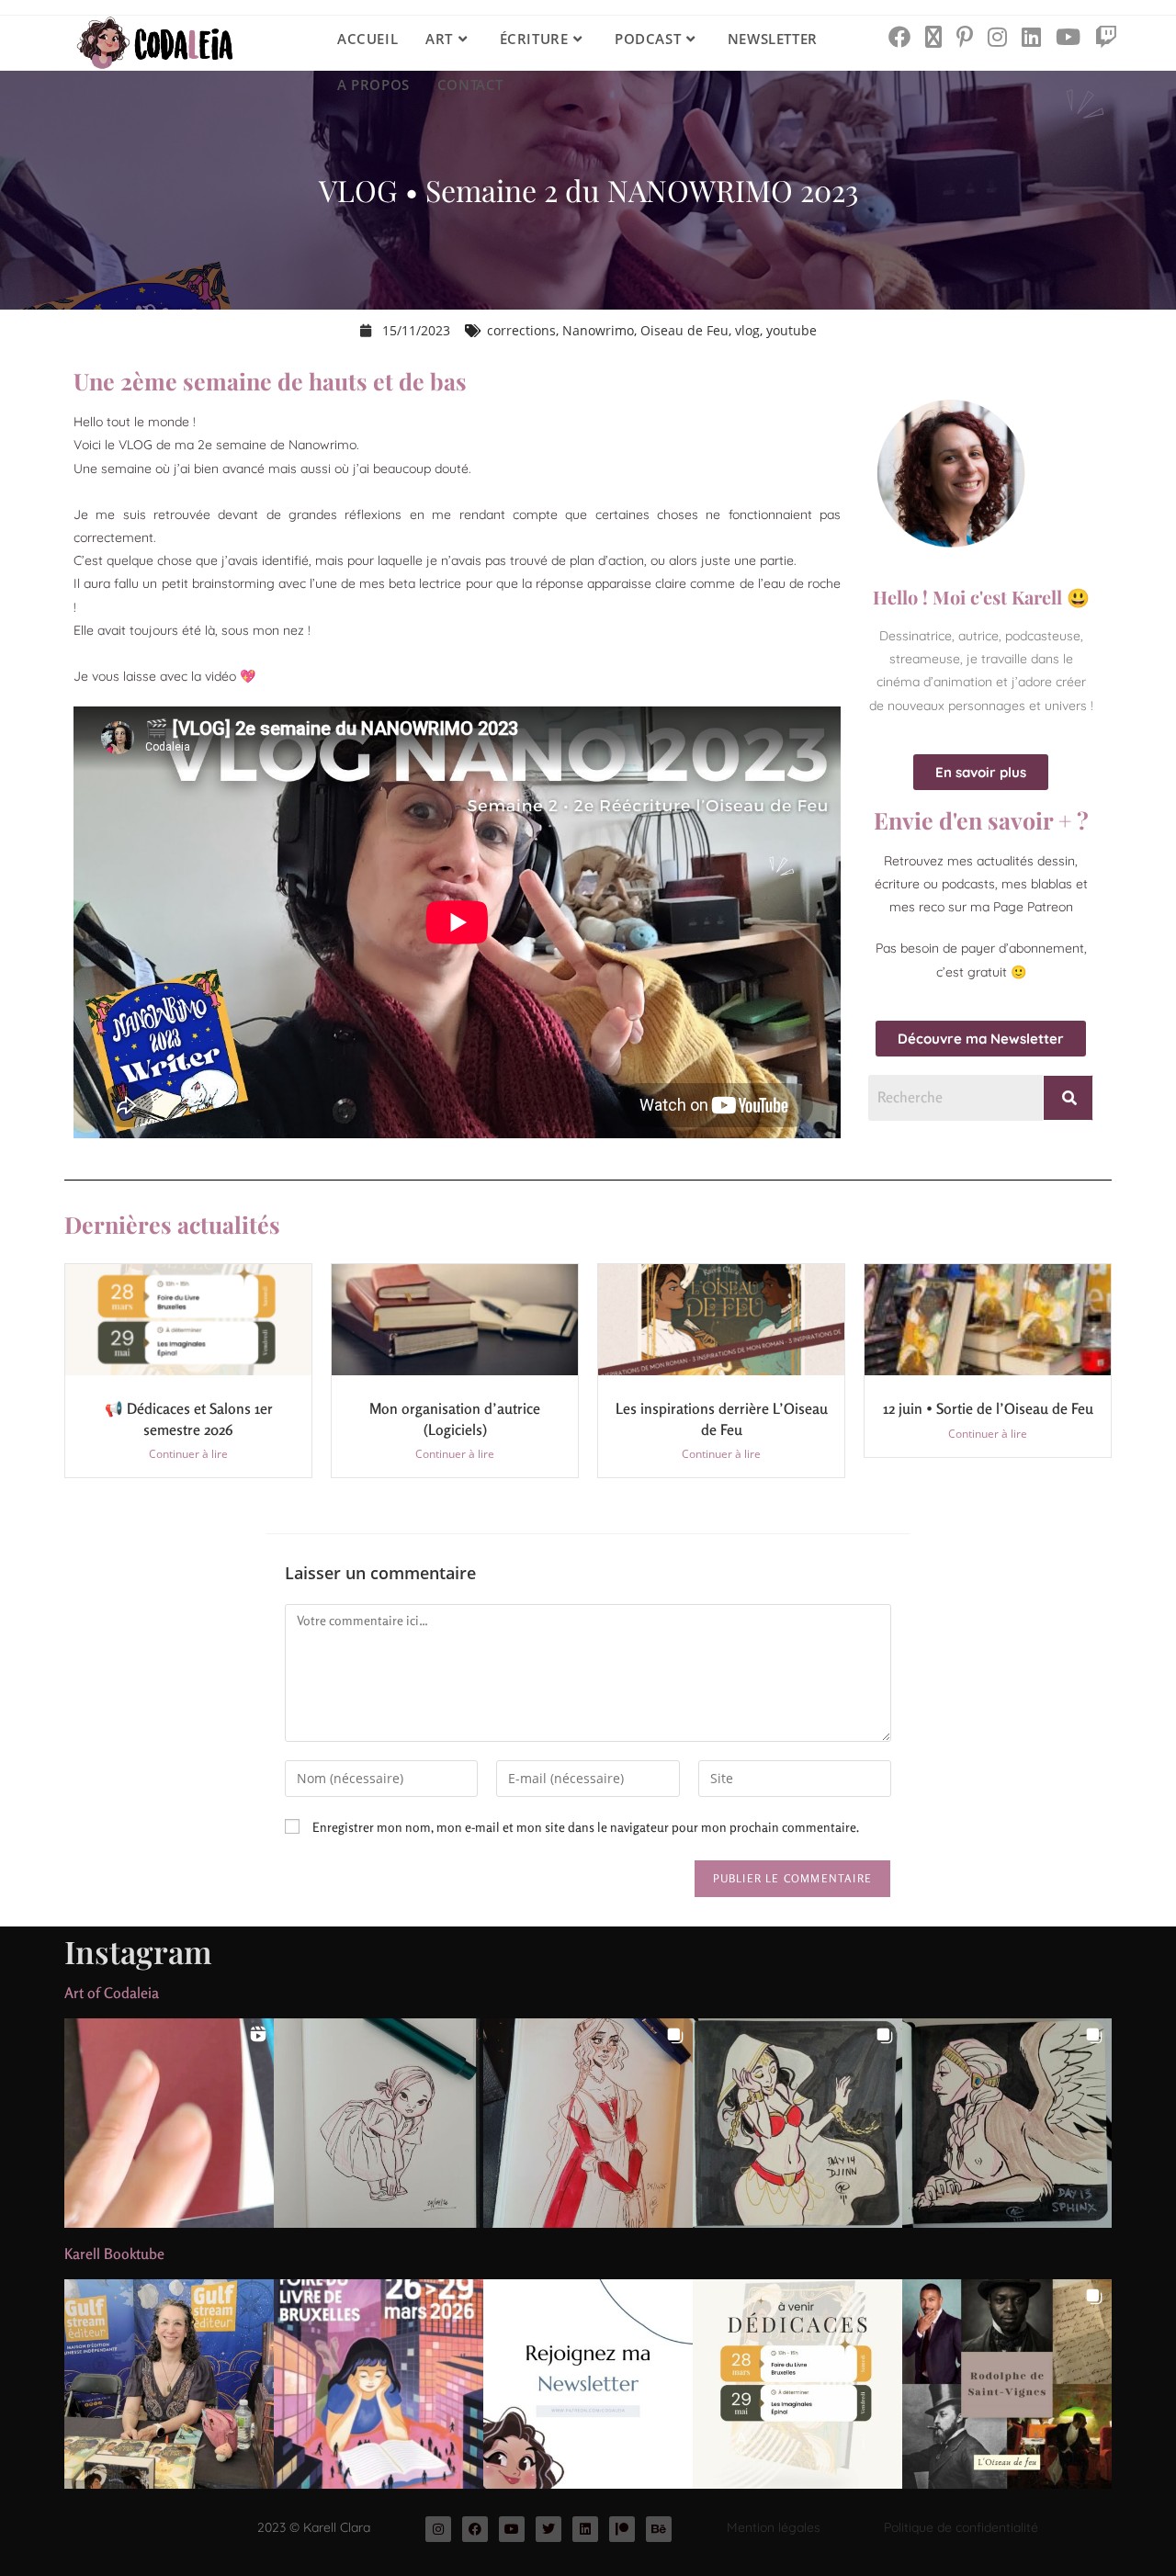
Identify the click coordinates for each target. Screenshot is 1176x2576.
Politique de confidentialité (961, 2527)
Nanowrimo (598, 330)
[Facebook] (475, 2529)
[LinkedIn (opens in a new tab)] (1031, 37)
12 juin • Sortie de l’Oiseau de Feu (988, 1408)
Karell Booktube (114, 2254)
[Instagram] (438, 2529)
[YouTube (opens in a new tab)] (1068, 37)
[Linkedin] (585, 2529)
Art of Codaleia (112, 1993)
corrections (521, 330)
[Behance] (659, 2529)
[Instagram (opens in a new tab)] (997, 37)
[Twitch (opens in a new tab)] (1106, 37)
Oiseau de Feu (684, 330)
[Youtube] (512, 2529)
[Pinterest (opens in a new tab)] (965, 37)
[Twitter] (548, 2529)
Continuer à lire (188, 1454)
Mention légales (774, 2527)
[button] (169, 2123)
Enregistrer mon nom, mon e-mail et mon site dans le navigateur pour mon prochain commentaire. (586, 1827)
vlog (747, 330)
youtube (792, 330)
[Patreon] (622, 2529)
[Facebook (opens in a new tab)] (899, 37)
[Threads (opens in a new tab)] (933, 37)
